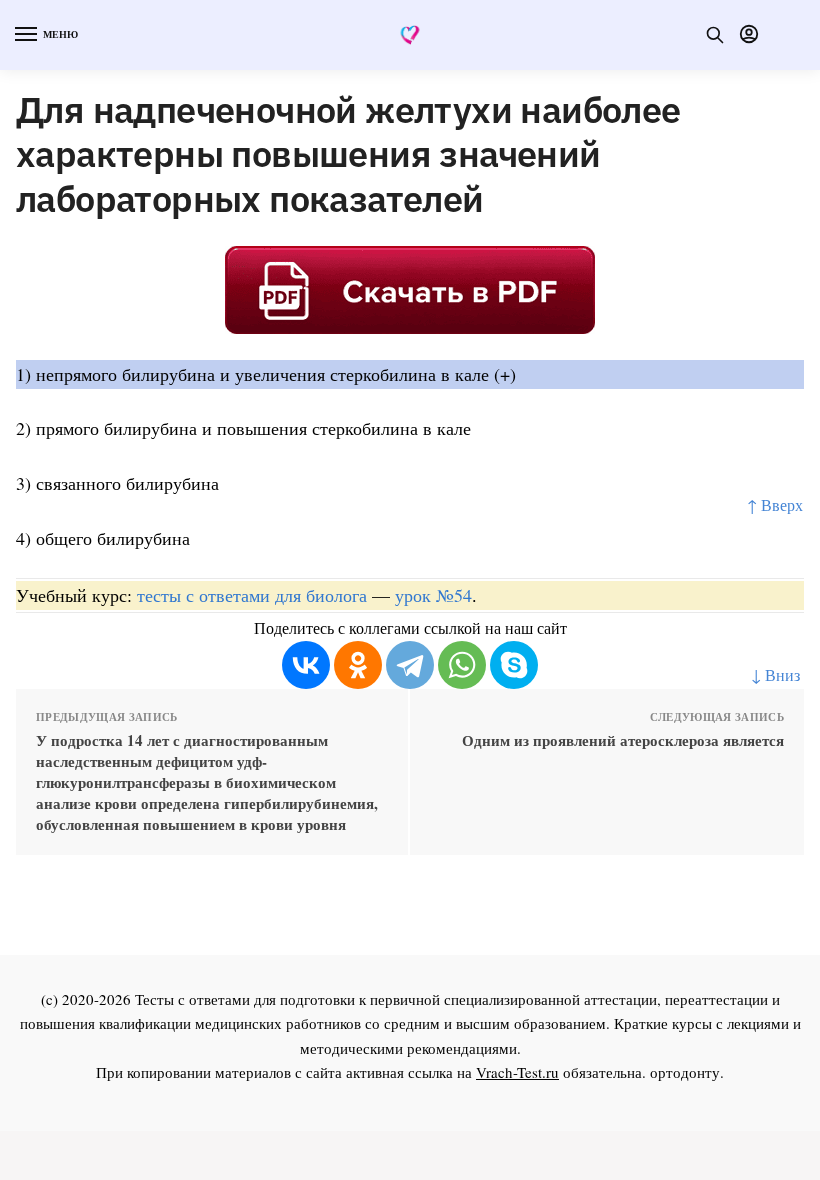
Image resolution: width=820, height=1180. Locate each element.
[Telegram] (410, 665)
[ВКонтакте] (306, 665)
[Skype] (514, 665)
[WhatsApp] (462, 665)
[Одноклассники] (358, 665)
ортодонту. (687, 1072)
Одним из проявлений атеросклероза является (623, 740)
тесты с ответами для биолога (252, 595)
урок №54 (433, 595)
